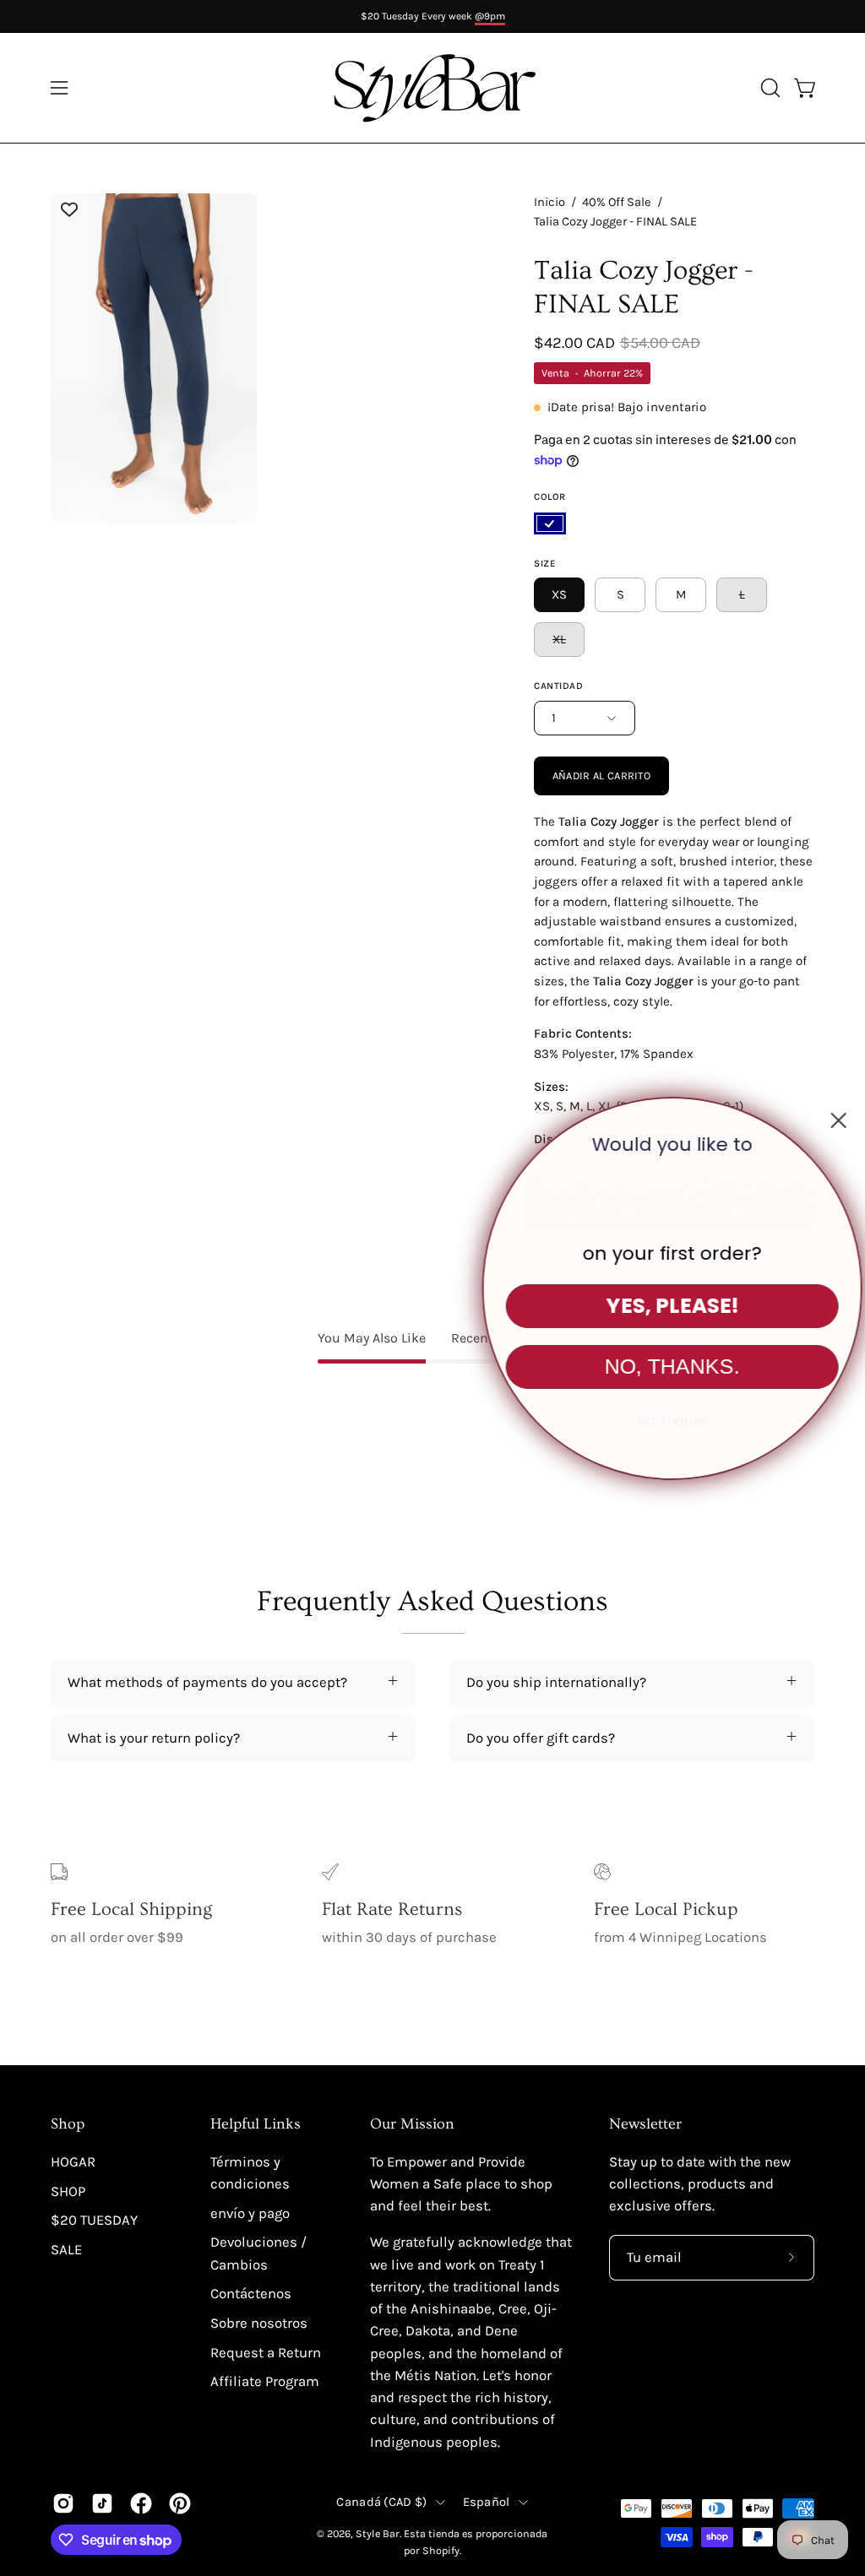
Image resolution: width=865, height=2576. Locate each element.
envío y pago (250, 2213)
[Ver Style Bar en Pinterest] (180, 2503)
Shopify (441, 2550)
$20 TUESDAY (94, 2220)
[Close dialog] (824, 1120)
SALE (66, 2250)
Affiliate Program (265, 2381)
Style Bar (378, 2533)
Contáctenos (251, 2294)
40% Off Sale (617, 202)
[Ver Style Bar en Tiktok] (102, 2503)
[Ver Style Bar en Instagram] (63, 2503)
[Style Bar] (432, 88)
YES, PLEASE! (658, 1306)
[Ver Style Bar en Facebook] (141, 2503)
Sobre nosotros (259, 2323)
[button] (769, 88)
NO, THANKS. (658, 1366)
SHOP (68, 2191)
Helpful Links (256, 2124)
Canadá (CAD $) (381, 2502)
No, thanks (658, 1421)
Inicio (549, 202)
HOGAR (73, 2162)
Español (487, 2502)
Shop (68, 2124)
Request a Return (266, 2353)
